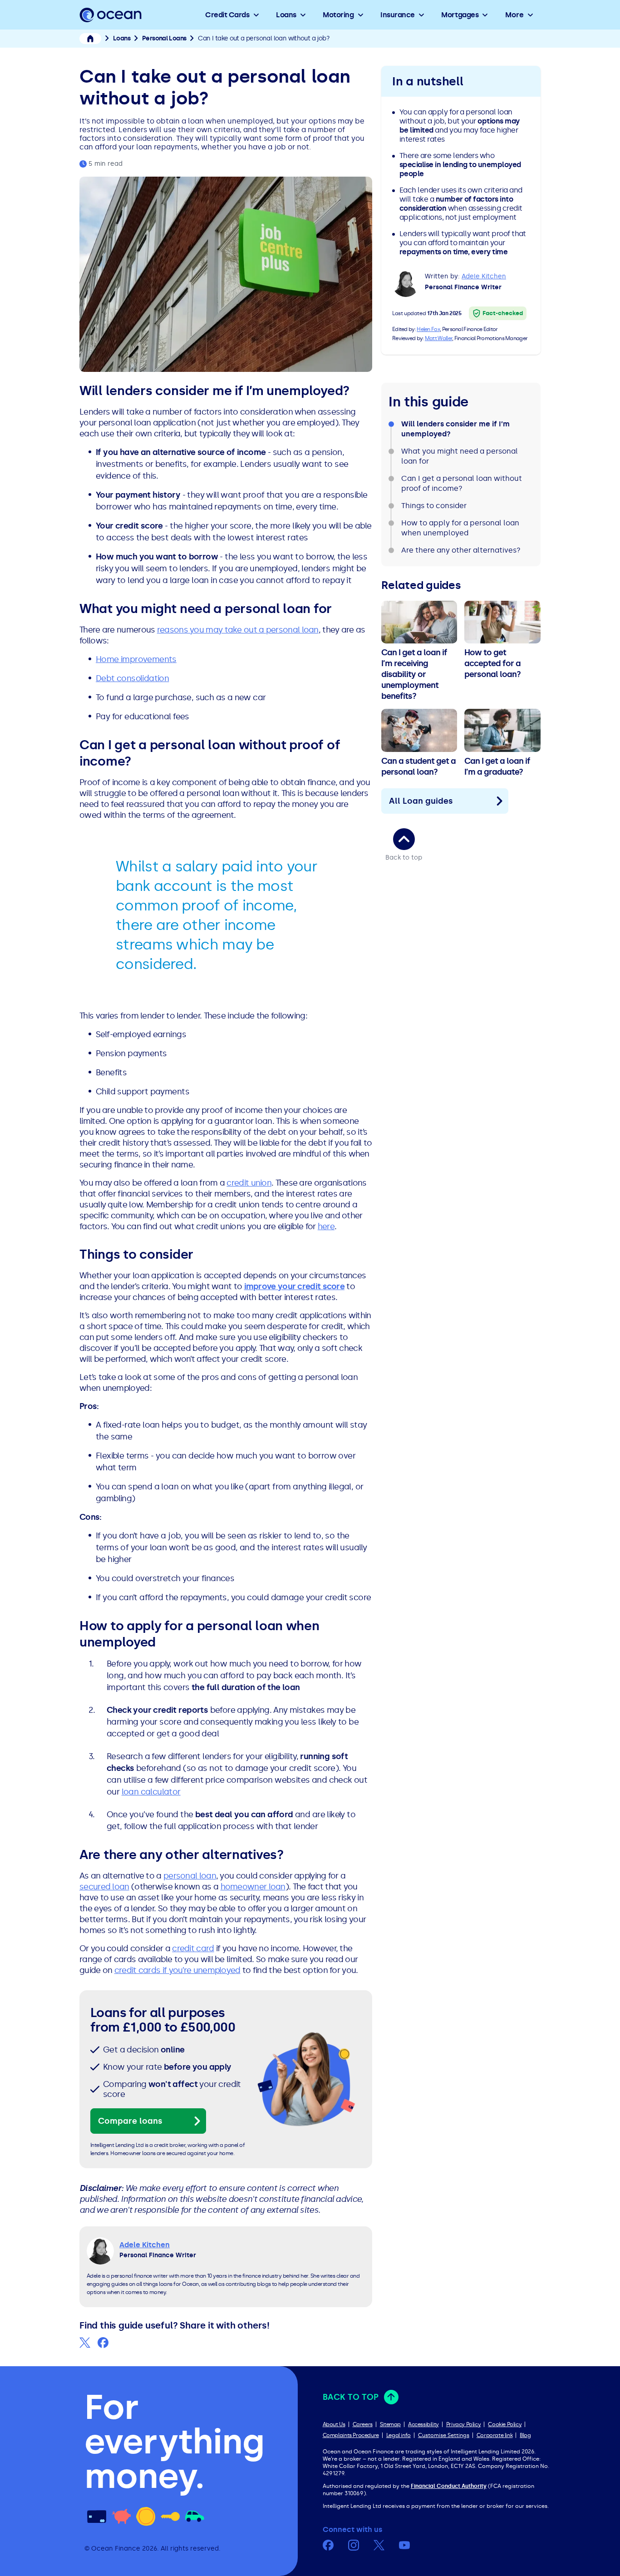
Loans (286, 15)
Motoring (338, 15)
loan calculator (151, 1792)
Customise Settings (444, 2435)
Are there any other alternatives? (461, 550)
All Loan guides (421, 801)
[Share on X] (85, 2343)
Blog (525, 2435)
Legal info (399, 2435)
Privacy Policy (463, 2424)
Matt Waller (438, 338)
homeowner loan (253, 1887)
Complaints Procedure (351, 2435)
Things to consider (434, 506)
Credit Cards (227, 15)
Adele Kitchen (484, 276)
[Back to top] (404, 839)
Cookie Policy (505, 2424)
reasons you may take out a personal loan (238, 630)
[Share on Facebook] (103, 2343)
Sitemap (390, 2424)
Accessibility (423, 2424)
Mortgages (460, 15)
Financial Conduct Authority (449, 2486)
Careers (363, 2424)
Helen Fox (428, 329)
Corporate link (495, 2435)
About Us (334, 2424)
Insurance (398, 15)
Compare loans (130, 2121)
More (514, 15)
